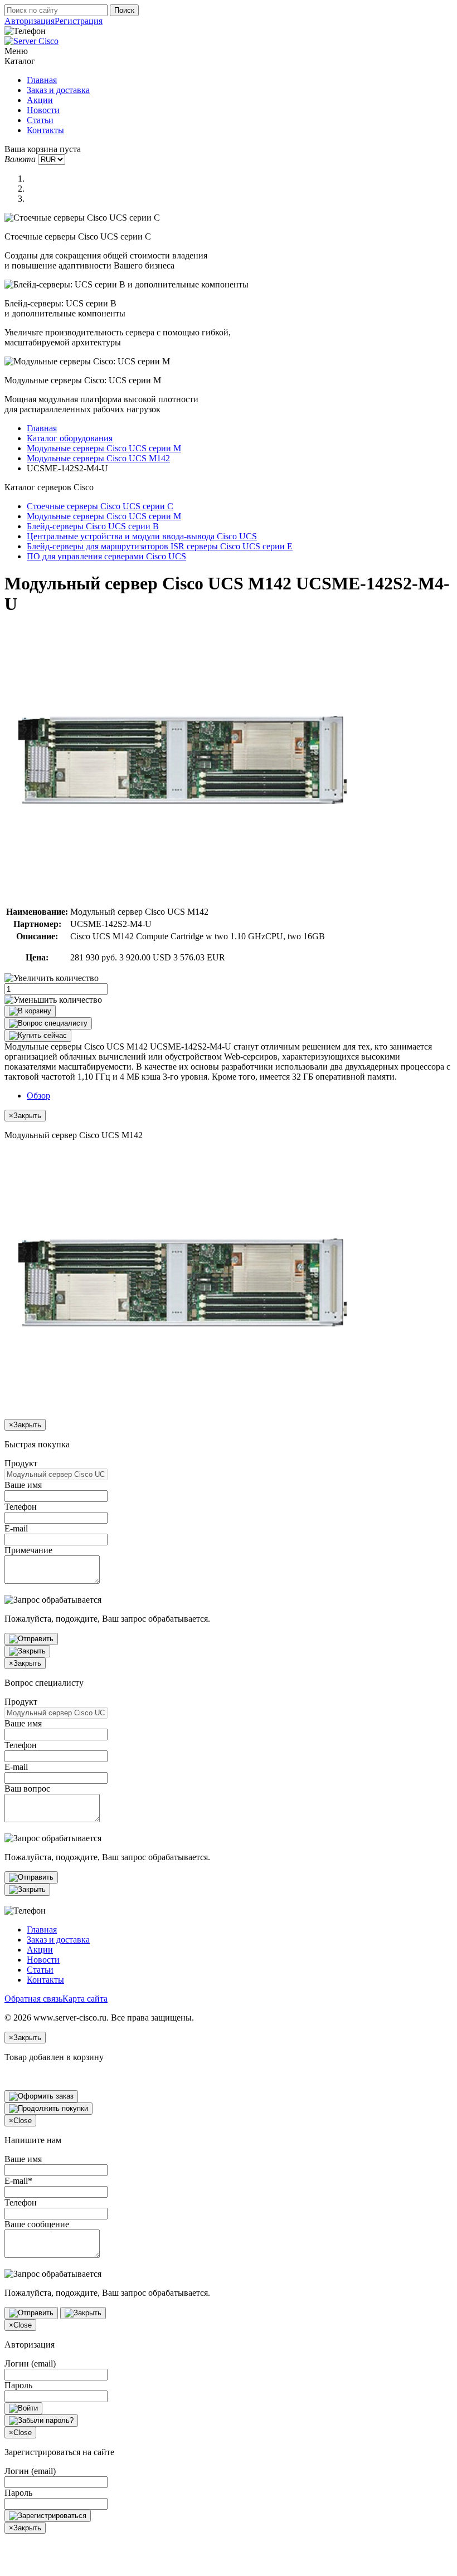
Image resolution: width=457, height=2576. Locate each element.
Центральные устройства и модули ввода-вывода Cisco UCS (142, 536)
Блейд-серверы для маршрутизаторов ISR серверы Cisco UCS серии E (160, 546)
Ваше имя (23, 1485)
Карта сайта (85, 1999)
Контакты (45, 130)
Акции (40, 100)
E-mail (16, 1528)
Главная (42, 80)
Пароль (18, 2385)
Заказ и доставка (58, 90)
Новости (43, 110)
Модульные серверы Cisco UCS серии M (104, 448)
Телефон (21, 1507)
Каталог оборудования (70, 438)
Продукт (21, 1463)
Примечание (28, 1550)
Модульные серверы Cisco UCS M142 (98, 458)
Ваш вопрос (27, 1789)
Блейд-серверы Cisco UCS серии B (93, 526)
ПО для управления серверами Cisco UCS (106, 556)
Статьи (40, 120)
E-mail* (18, 2181)
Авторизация (30, 21)
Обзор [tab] (38, 1096)
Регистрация (79, 21)
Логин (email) (30, 2363)
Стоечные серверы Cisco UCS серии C (100, 506)
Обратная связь (33, 1999)
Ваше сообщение (37, 2224)
